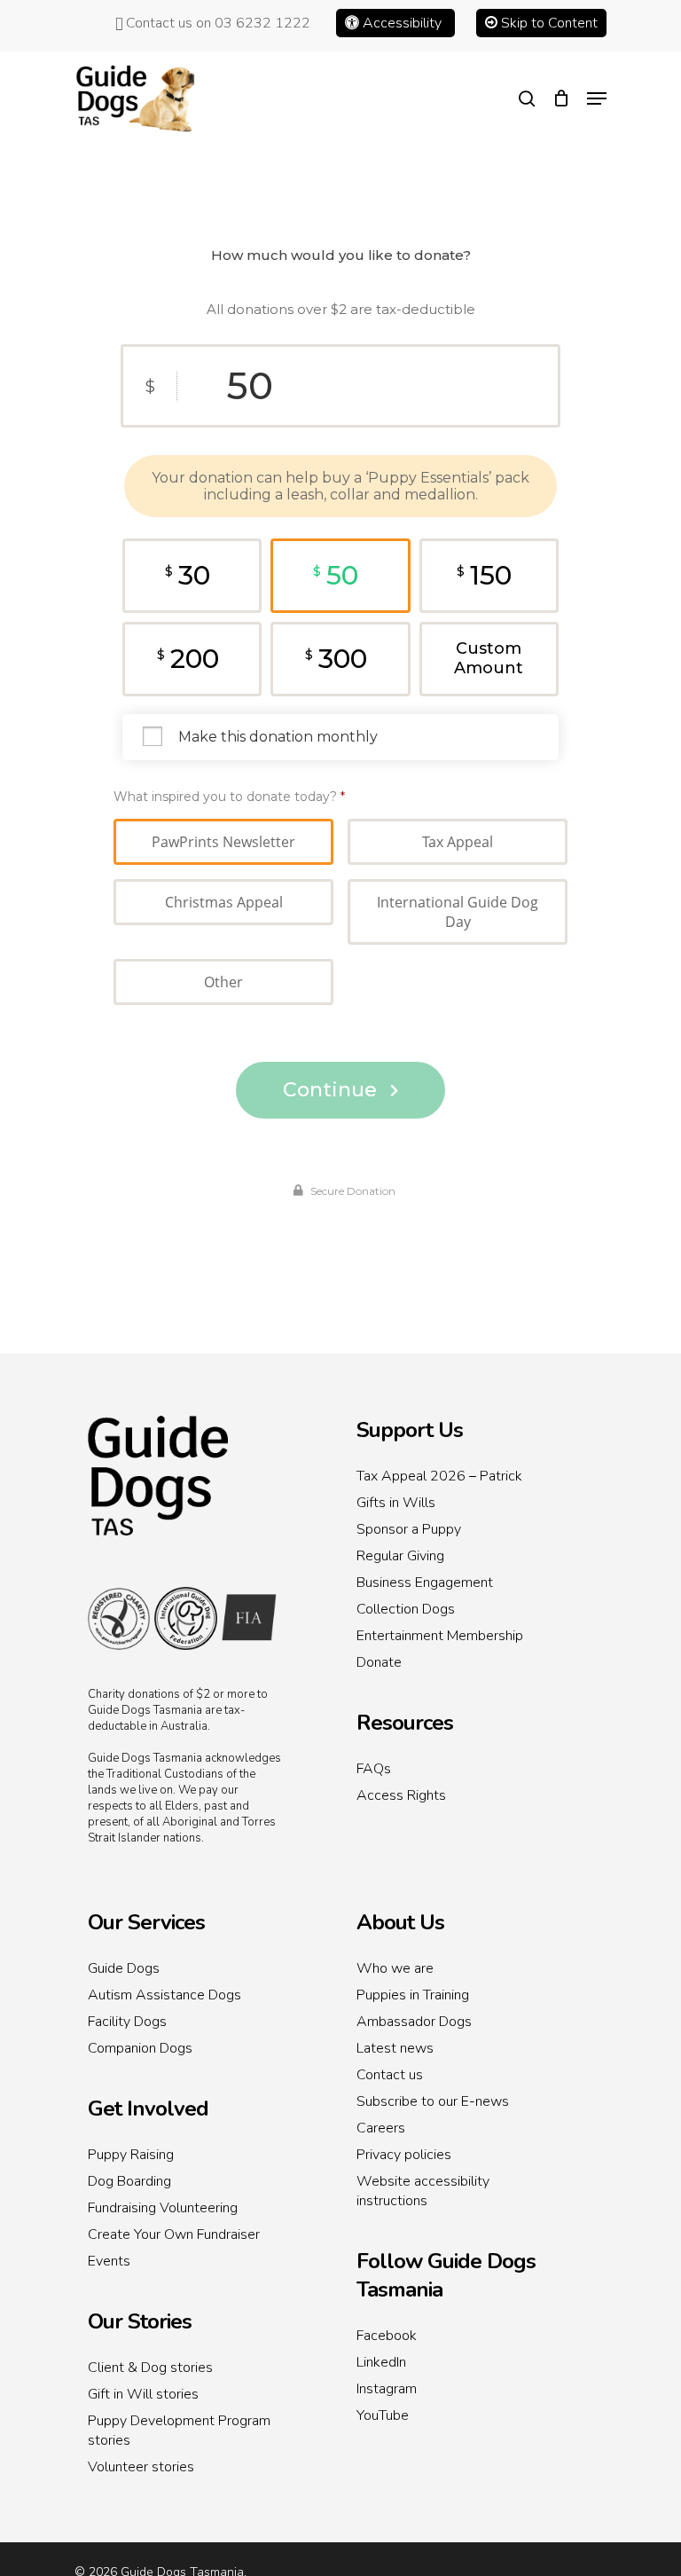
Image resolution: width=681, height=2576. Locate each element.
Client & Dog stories (150, 2368)
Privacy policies (404, 2155)
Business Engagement (425, 1583)
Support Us (410, 1430)
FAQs (374, 1769)
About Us (400, 1922)
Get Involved (148, 2109)
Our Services (146, 1922)
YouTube (383, 2415)
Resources (405, 1723)
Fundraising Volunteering (163, 2208)
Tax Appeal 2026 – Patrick (439, 1476)
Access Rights (401, 1795)
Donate (379, 1662)
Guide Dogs (124, 1968)
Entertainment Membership (440, 1636)
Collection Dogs (406, 1609)
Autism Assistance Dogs (164, 1995)
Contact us (390, 2075)
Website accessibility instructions (423, 2191)
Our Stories (140, 2321)
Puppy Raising (131, 2155)
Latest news (395, 2048)
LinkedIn (381, 2362)
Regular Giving (400, 1556)
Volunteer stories (141, 2467)
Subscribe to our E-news (433, 2101)
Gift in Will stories (143, 2394)
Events (109, 2261)
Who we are (395, 1968)
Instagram (387, 2389)
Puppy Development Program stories (179, 2431)
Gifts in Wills (396, 1503)
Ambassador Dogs (414, 2022)
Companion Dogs (140, 2048)
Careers (381, 2128)
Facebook (387, 2336)
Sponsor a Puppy (409, 1529)
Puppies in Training (413, 1995)
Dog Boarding (129, 2181)
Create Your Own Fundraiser (174, 2234)
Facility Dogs (127, 2022)
